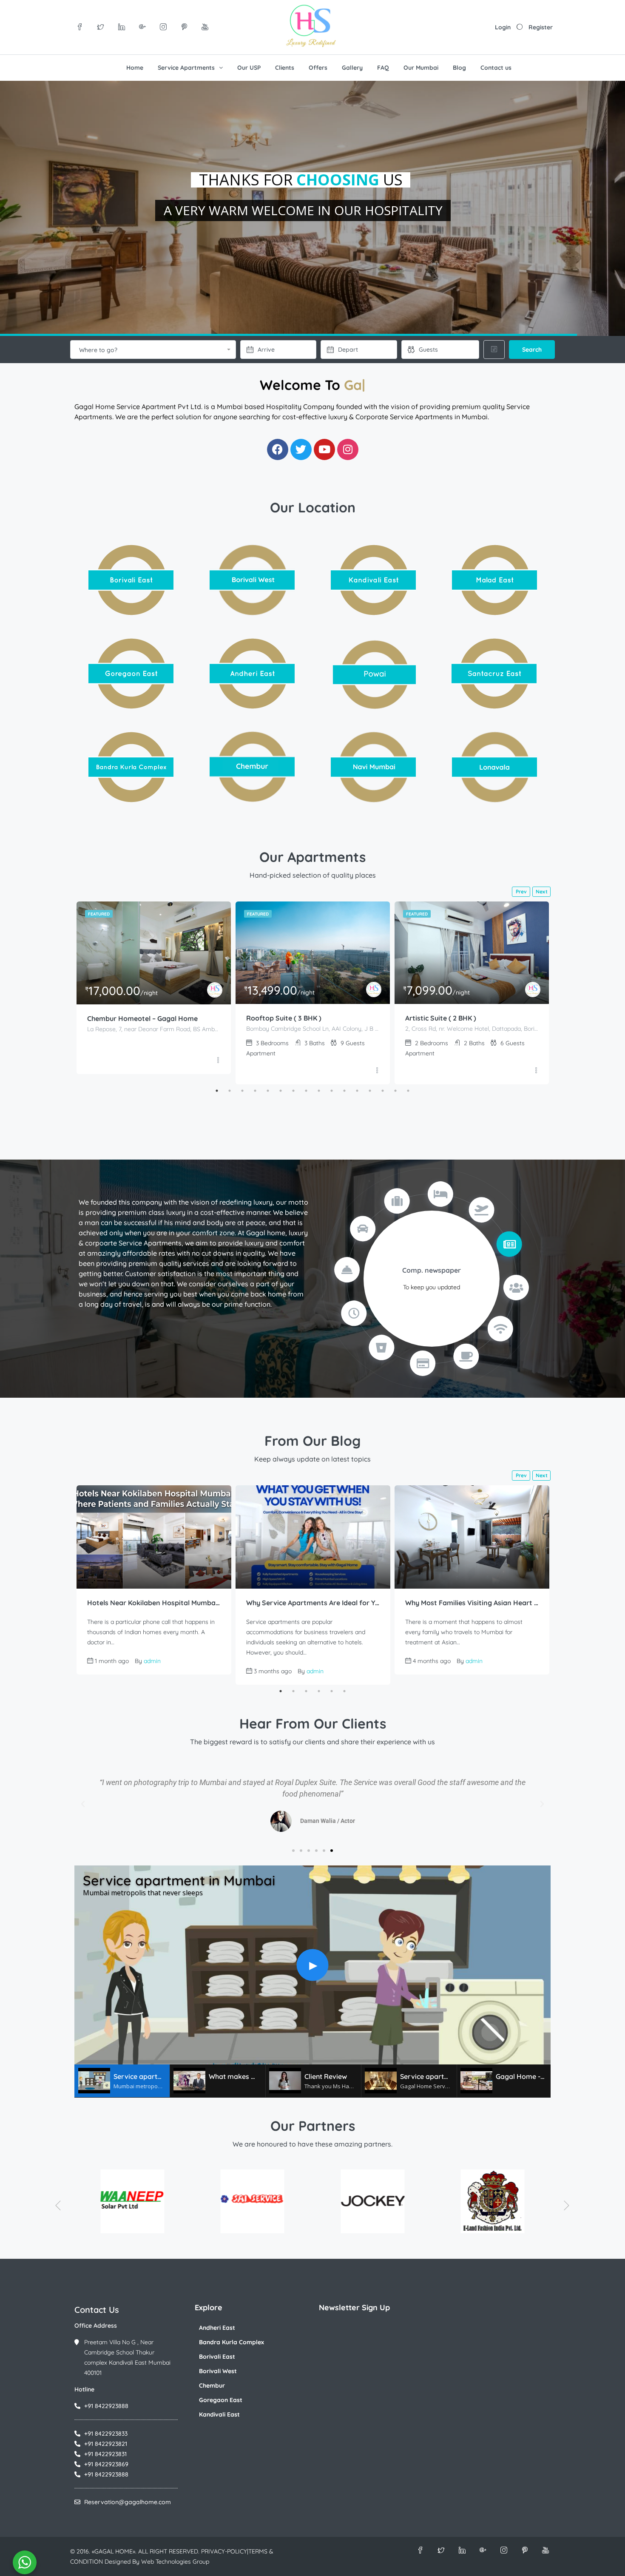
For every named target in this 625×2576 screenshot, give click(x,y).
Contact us (496, 68)
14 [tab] (383, 1091)
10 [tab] (332, 1091)
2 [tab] (230, 1091)
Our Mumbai (421, 68)
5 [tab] (268, 1091)
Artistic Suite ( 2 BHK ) (441, 1018)
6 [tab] (281, 1091)
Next (542, 891)
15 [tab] (395, 1091)
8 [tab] (306, 1091)
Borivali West (218, 2371)
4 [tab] (255, 1091)
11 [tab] (344, 1091)
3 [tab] (242, 1091)
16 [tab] (408, 1091)
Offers (318, 68)
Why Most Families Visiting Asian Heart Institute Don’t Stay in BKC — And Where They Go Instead (472, 1603)
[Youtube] (324, 449)
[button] (83, 1804)
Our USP (249, 68)
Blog (459, 68)
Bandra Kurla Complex (232, 2342)
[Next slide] (567, 2205)
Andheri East (217, 2328)
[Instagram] (348, 449)
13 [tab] (370, 1091)
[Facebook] (278, 449)
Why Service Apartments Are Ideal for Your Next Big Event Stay (313, 1603)
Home (135, 68)
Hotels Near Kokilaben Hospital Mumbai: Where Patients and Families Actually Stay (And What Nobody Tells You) (154, 1603)
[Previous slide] (58, 2205)
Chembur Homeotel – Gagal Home (142, 1018)
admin (152, 1661)
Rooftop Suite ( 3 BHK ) (284, 1018)
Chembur (212, 2386)
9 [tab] (319, 1091)
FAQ (383, 68)
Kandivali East (219, 2414)
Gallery (352, 68)
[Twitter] (301, 449)
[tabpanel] (154, 988)
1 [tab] (217, 1091)
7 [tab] (293, 1091)
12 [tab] (357, 1091)
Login (503, 27)
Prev (521, 891)
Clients (285, 68)
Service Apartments (186, 68)
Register (541, 27)
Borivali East (217, 2357)
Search (532, 350)
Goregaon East (221, 2400)
